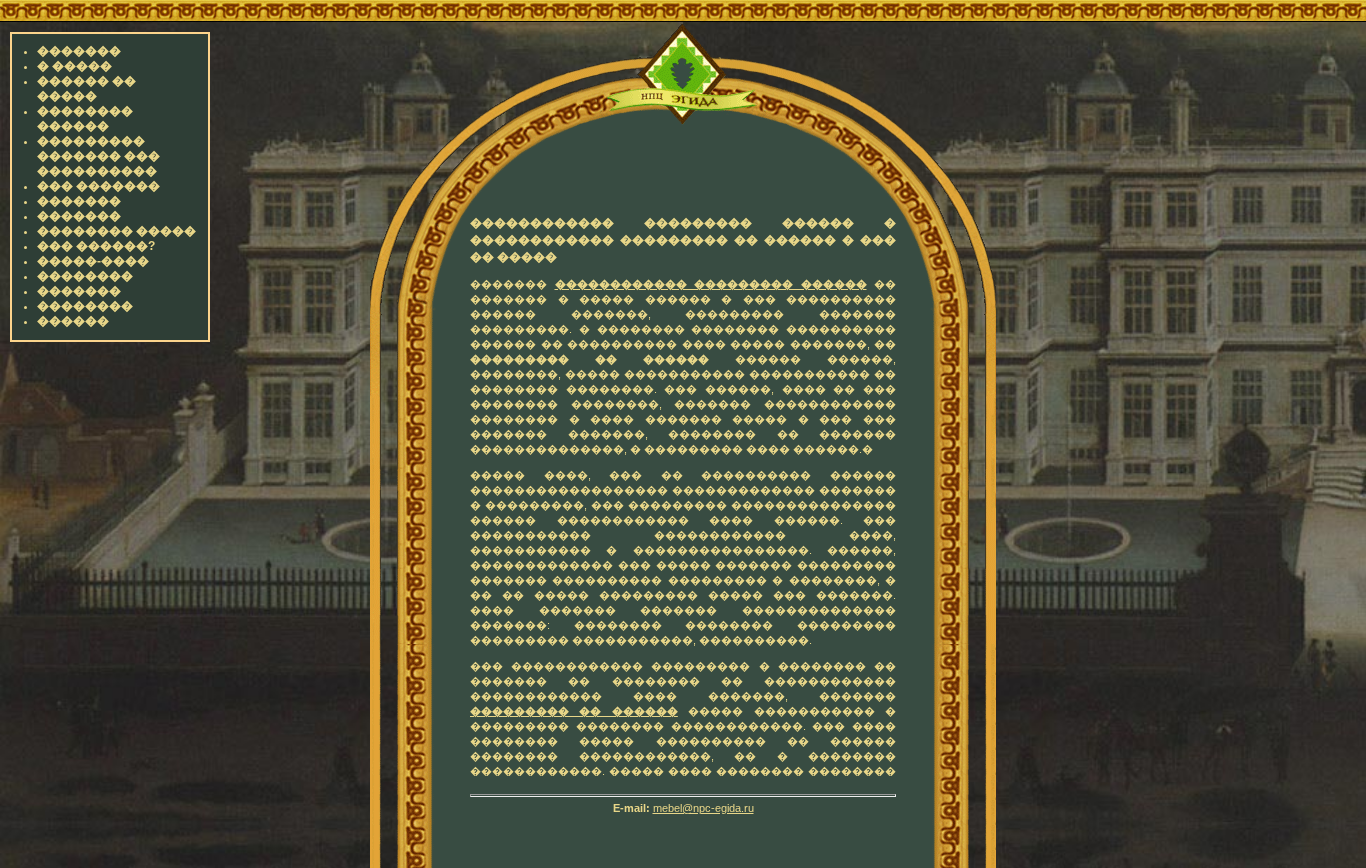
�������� (85, 276)
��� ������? (96, 246)
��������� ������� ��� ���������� (98, 156)
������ (73, 321)
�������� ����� (116, 231)
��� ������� (98, 186)
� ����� (74, 66)
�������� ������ (85, 118)
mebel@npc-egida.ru (703, 808)
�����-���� (93, 261)
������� (79, 51)
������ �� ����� (86, 88)
